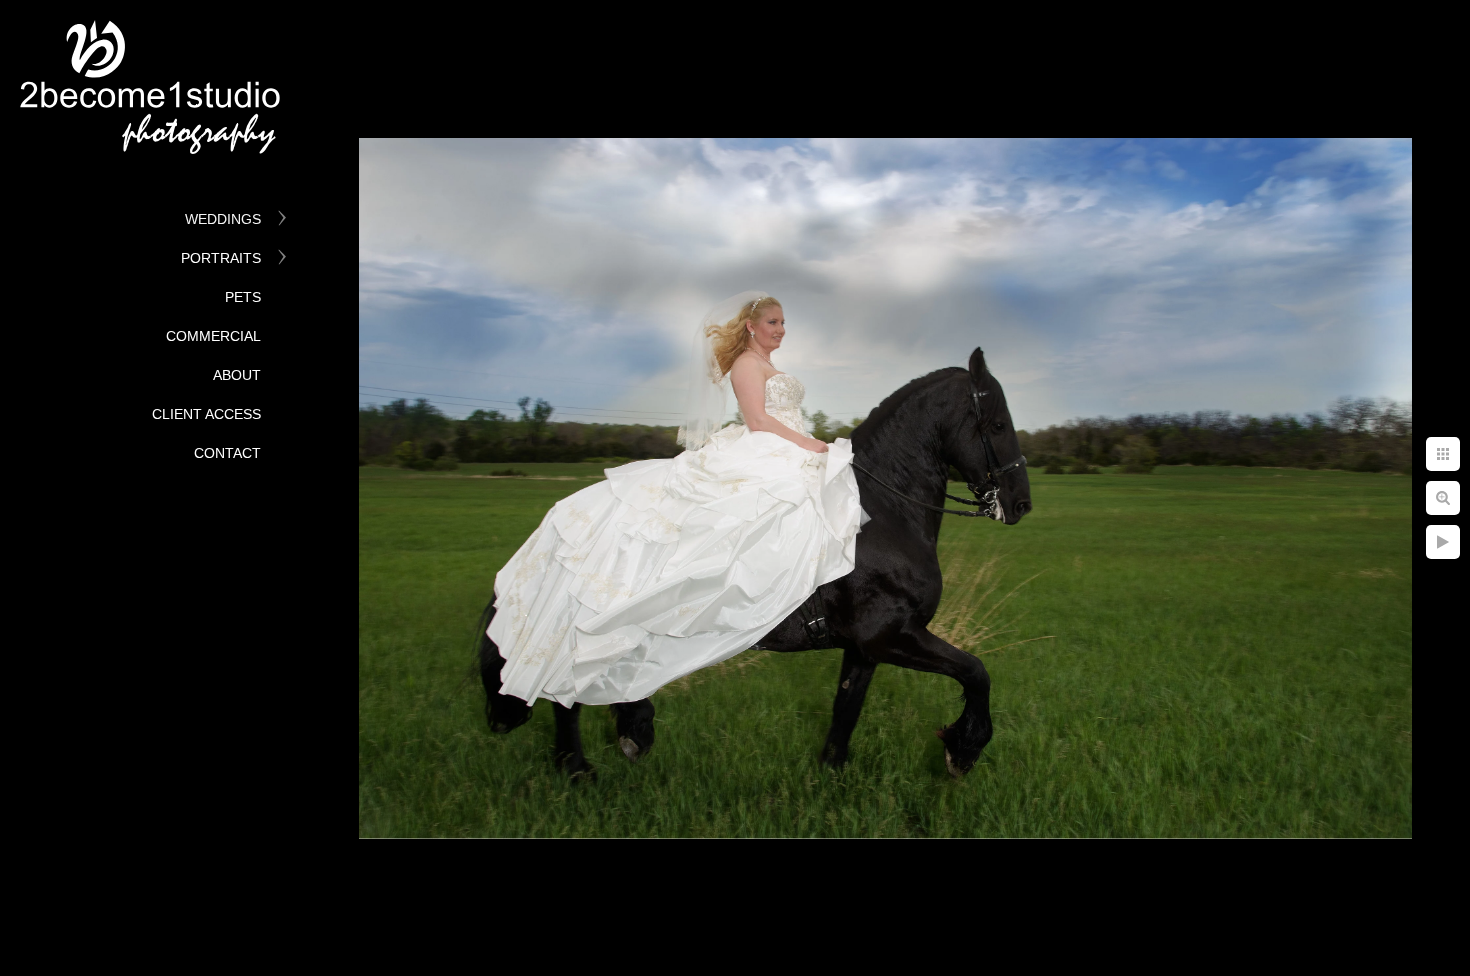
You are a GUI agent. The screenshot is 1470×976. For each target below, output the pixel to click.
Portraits (221, 258)
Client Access (206, 414)
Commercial (213, 336)
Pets (243, 297)
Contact (227, 453)
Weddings (223, 219)
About (237, 375)
